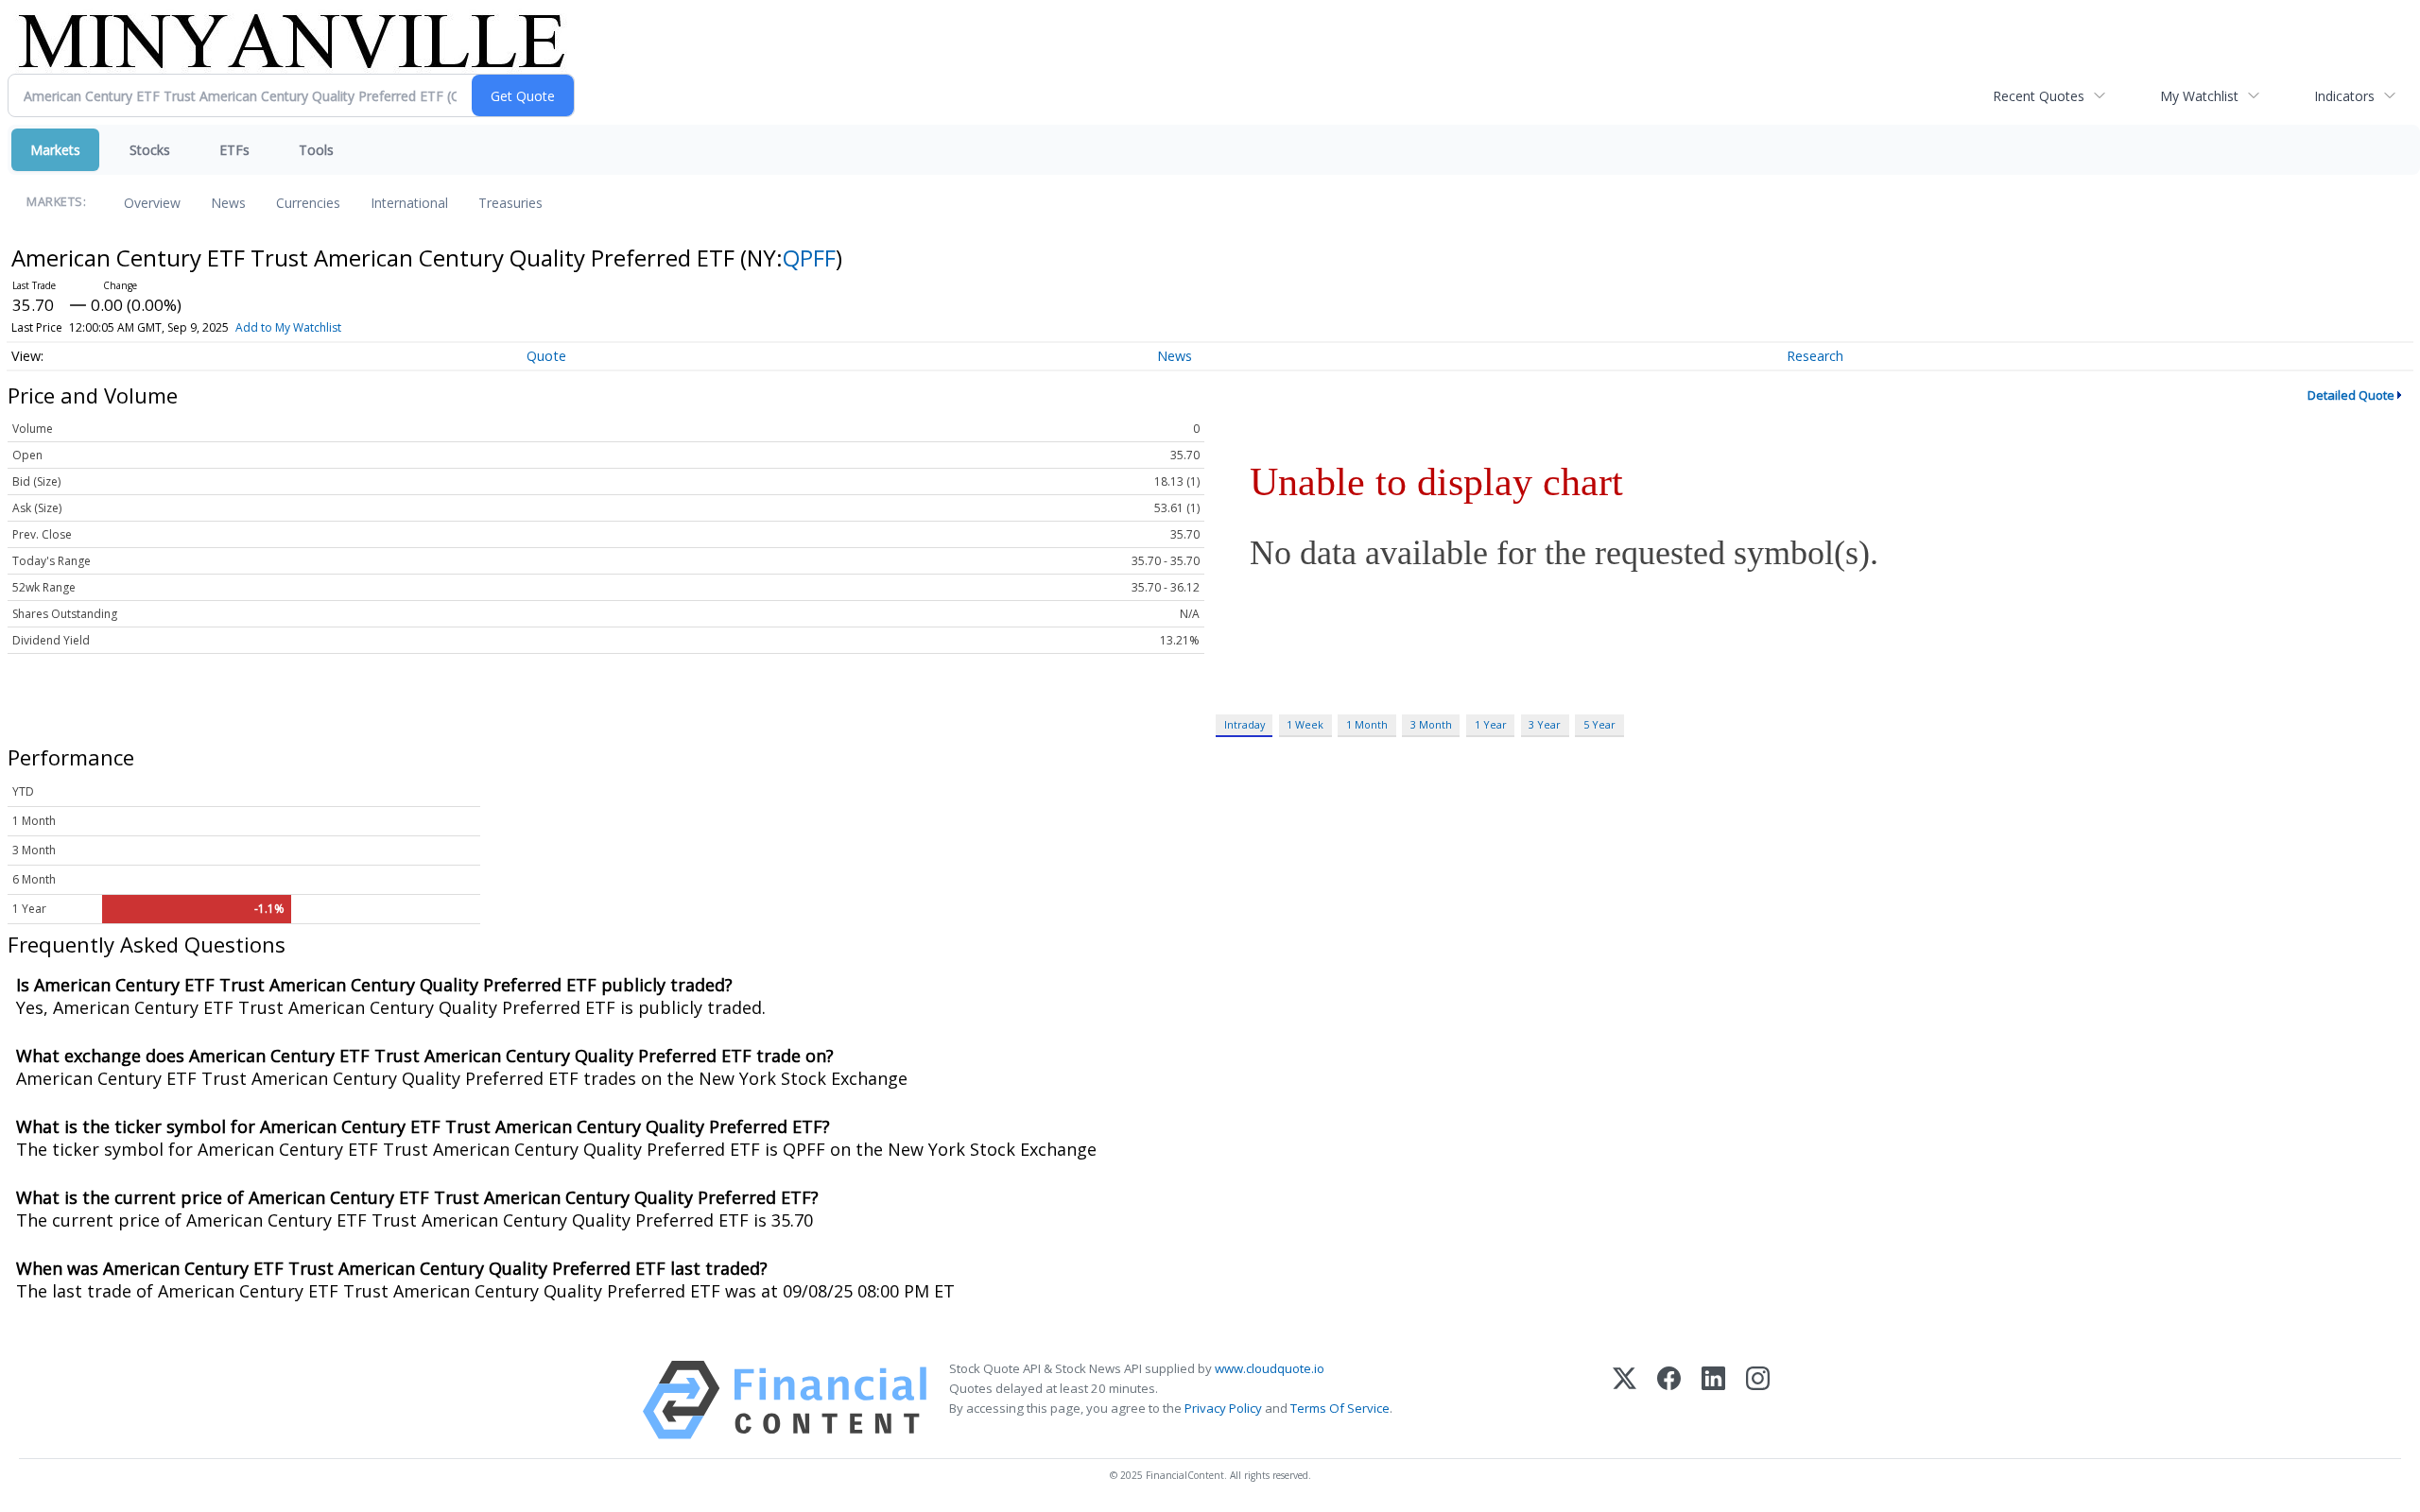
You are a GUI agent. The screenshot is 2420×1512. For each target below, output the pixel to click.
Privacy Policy (1223, 1408)
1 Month (1367, 724)
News (228, 203)
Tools (316, 150)
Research (1815, 356)
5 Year (1599, 724)
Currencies (308, 203)
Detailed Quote (2351, 395)
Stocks (150, 150)
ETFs (234, 150)
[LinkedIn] (1713, 1400)
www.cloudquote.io (1270, 1368)
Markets (55, 150)
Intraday (1245, 724)
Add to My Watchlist (288, 327)
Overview (152, 203)
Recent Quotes (2039, 96)
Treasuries (510, 203)
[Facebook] (1669, 1400)
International (409, 203)
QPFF (809, 258)
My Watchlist (2199, 96)
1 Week (1305, 724)
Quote (546, 356)
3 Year (1545, 724)
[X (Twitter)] (1625, 1400)
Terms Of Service (1340, 1408)
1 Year (1491, 724)
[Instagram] (1758, 1400)
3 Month (1431, 724)
